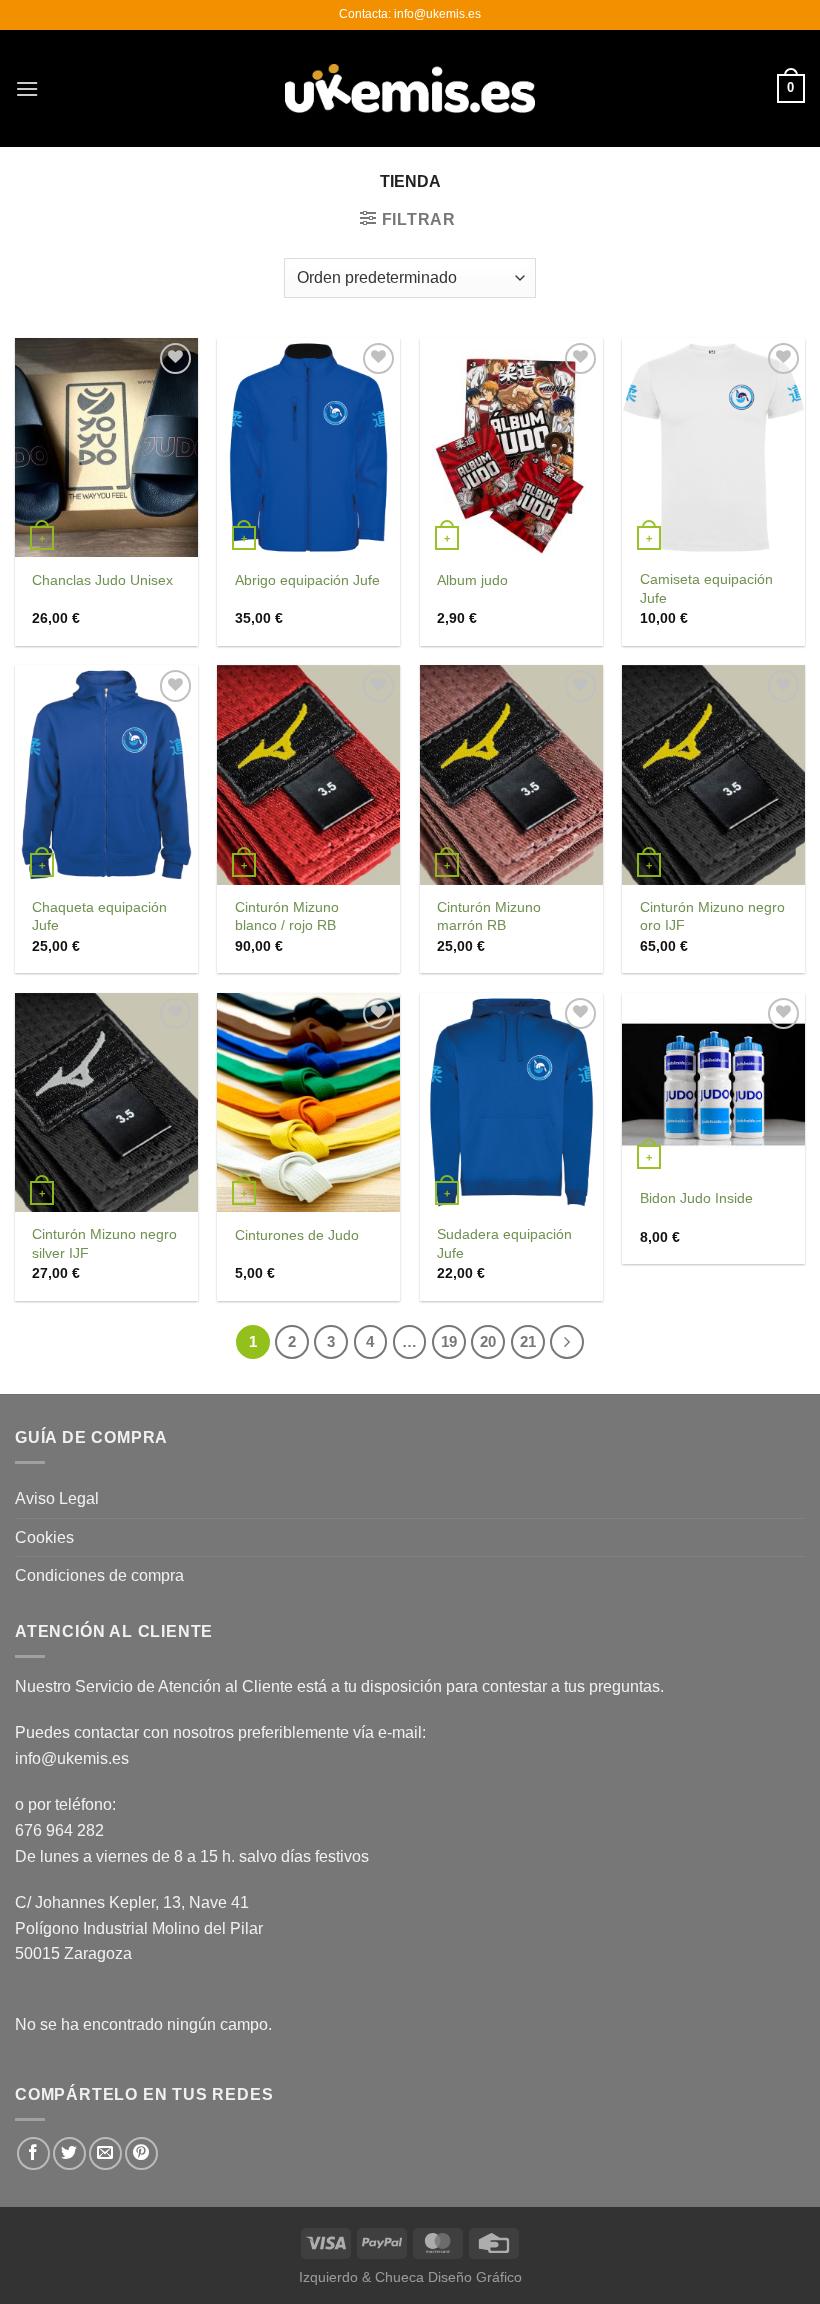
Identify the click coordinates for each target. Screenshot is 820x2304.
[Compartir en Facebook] (33, 2153)
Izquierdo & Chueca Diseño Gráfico (410, 2277)
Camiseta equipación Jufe (706, 588)
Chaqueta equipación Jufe (99, 916)
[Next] (567, 1342)
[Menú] (27, 88)
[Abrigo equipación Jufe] (308, 447)
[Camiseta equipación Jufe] (713, 447)
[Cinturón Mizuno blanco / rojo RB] (308, 774)
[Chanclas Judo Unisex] (106, 447)
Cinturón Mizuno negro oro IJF (712, 916)
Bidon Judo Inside (696, 1198)
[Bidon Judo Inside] (713, 1084)
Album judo (472, 580)
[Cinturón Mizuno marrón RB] (511, 774)
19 (449, 1341)
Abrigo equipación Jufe (307, 580)
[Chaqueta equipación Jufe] (106, 774)
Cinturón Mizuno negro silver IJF (104, 1243)
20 (488, 1341)
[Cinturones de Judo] (308, 1102)
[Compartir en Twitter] (69, 2153)
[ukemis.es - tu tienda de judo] (410, 88)
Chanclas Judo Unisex (102, 580)
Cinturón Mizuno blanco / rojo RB (287, 916)
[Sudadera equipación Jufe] (511, 1102)
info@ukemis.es (72, 1758)
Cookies (44, 1537)
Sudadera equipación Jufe (504, 1243)
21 (528, 1341)
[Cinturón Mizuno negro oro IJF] (713, 774)
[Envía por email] (105, 2153)
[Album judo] (511, 447)
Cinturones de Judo (297, 1235)
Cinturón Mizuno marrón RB (489, 916)
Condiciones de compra (99, 1575)
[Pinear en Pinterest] (141, 2153)
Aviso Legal (57, 1498)
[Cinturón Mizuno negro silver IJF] (106, 1102)
